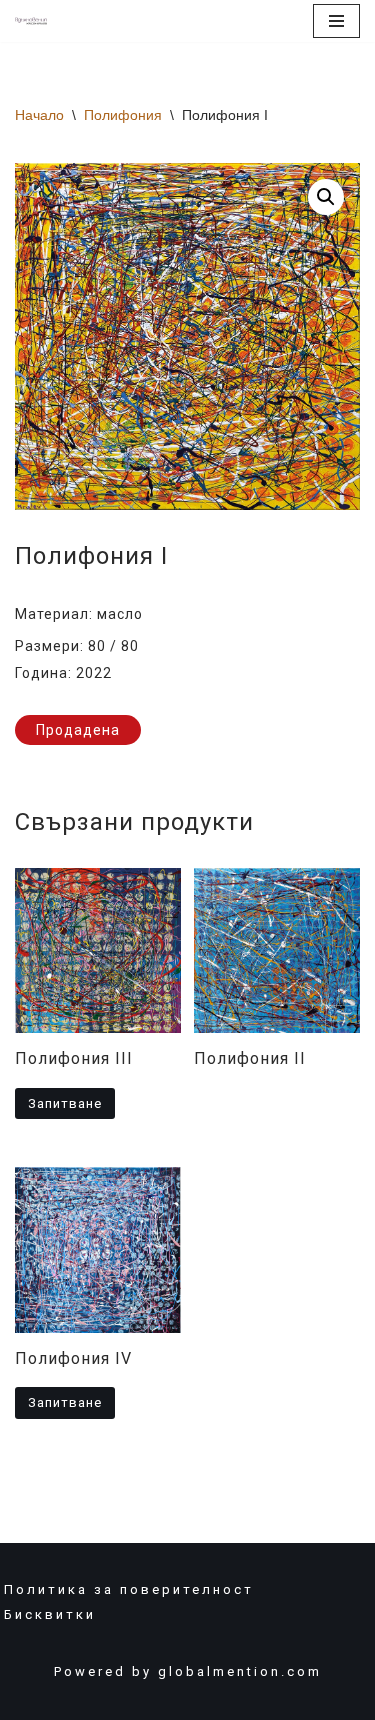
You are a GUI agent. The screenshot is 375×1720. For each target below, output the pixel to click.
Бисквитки (50, 1614)
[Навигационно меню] (336, 21)
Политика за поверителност (129, 1589)
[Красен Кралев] (31, 21)
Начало (39, 115)
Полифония (123, 115)
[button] (326, 197)
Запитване (65, 1103)
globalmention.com (240, 1671)
